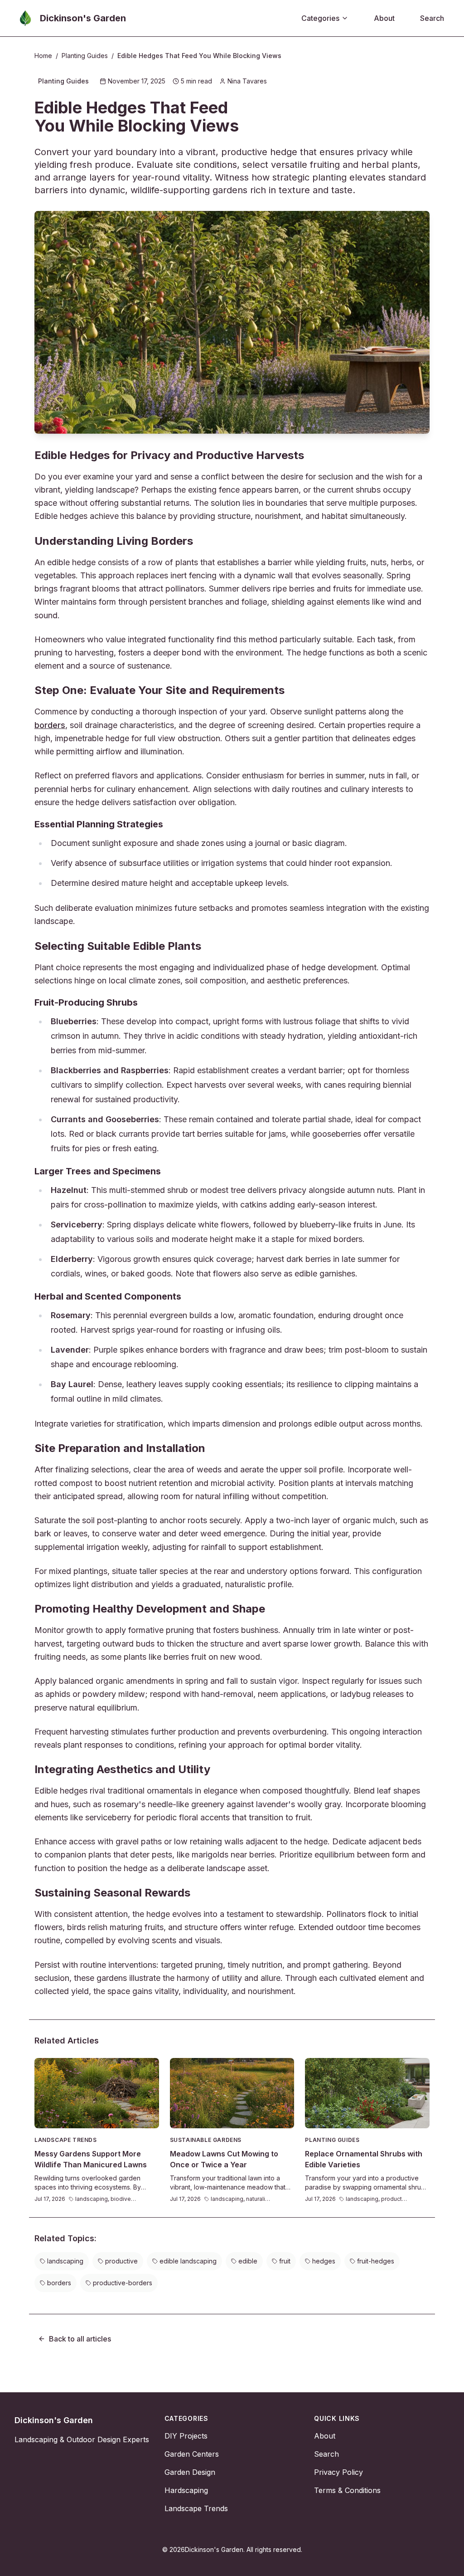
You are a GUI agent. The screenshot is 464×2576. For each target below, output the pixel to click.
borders (50, 725)
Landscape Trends (196, 2508)
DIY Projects (186, 2436)
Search (432, 18)
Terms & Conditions (347, 2490)
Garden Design (190, 2472)
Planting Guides (85, 56)
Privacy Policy (338, 2472)
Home (43, 56)
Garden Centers (192, 2454)
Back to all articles (80, 2339)
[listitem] (62, 2261)
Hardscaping (186, 2490)
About (384, 18)
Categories (320, 18)
